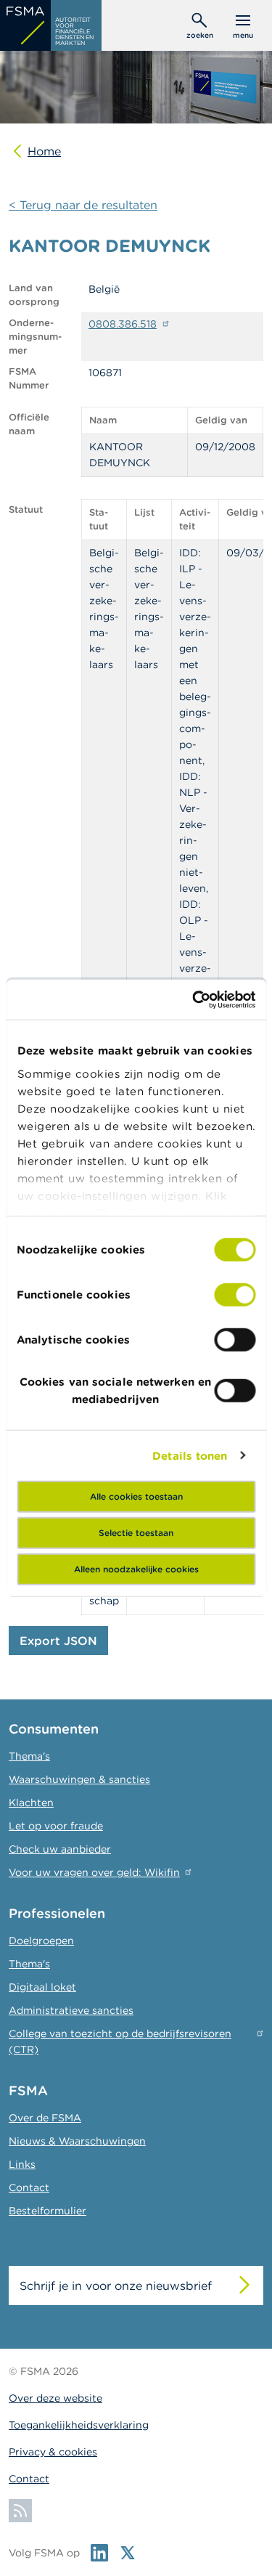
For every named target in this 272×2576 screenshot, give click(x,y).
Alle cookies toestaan (136, 1496)
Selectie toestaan (136, 1533)
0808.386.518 (123, 324)
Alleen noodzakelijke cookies (136, 1569)
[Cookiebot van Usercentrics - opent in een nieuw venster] (194, 999)
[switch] (235, 1295)
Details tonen (190, 1455)
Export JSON (58, 1641)
